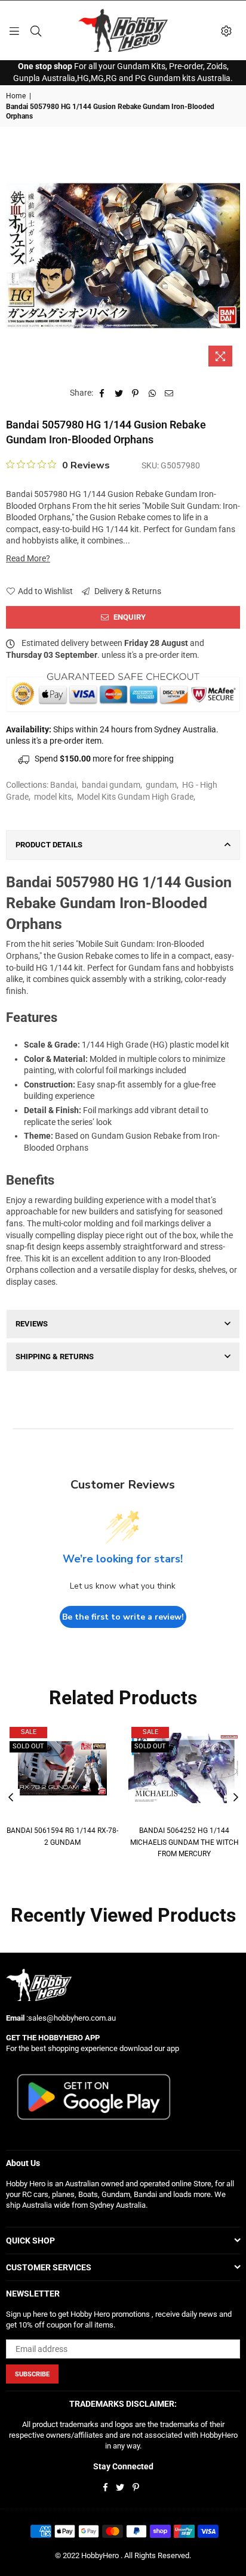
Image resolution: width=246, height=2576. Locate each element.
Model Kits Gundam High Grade (135, 797)
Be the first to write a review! (123, 1617)
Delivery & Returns (127, 591)
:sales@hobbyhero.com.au (70, 2018)
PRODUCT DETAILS (49, 845)
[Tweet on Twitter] (119, 393)
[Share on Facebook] (102, 393)
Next (236, 1798)
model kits (53, 797)
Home (16, 96)
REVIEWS (32, 1324)
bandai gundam (111, 785)
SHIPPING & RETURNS (55, 1357)
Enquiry (129, 617)
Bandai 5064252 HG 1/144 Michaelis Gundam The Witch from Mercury (184, 1842)
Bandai (63, 785)
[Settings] (226, 30)
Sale (29, 1732)
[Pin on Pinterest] (136, 393)
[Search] (36, 30)
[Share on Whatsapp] (153, 393)
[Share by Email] (169, 393)
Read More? (28, 558)
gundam (161, 785)
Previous (11, 1798)
